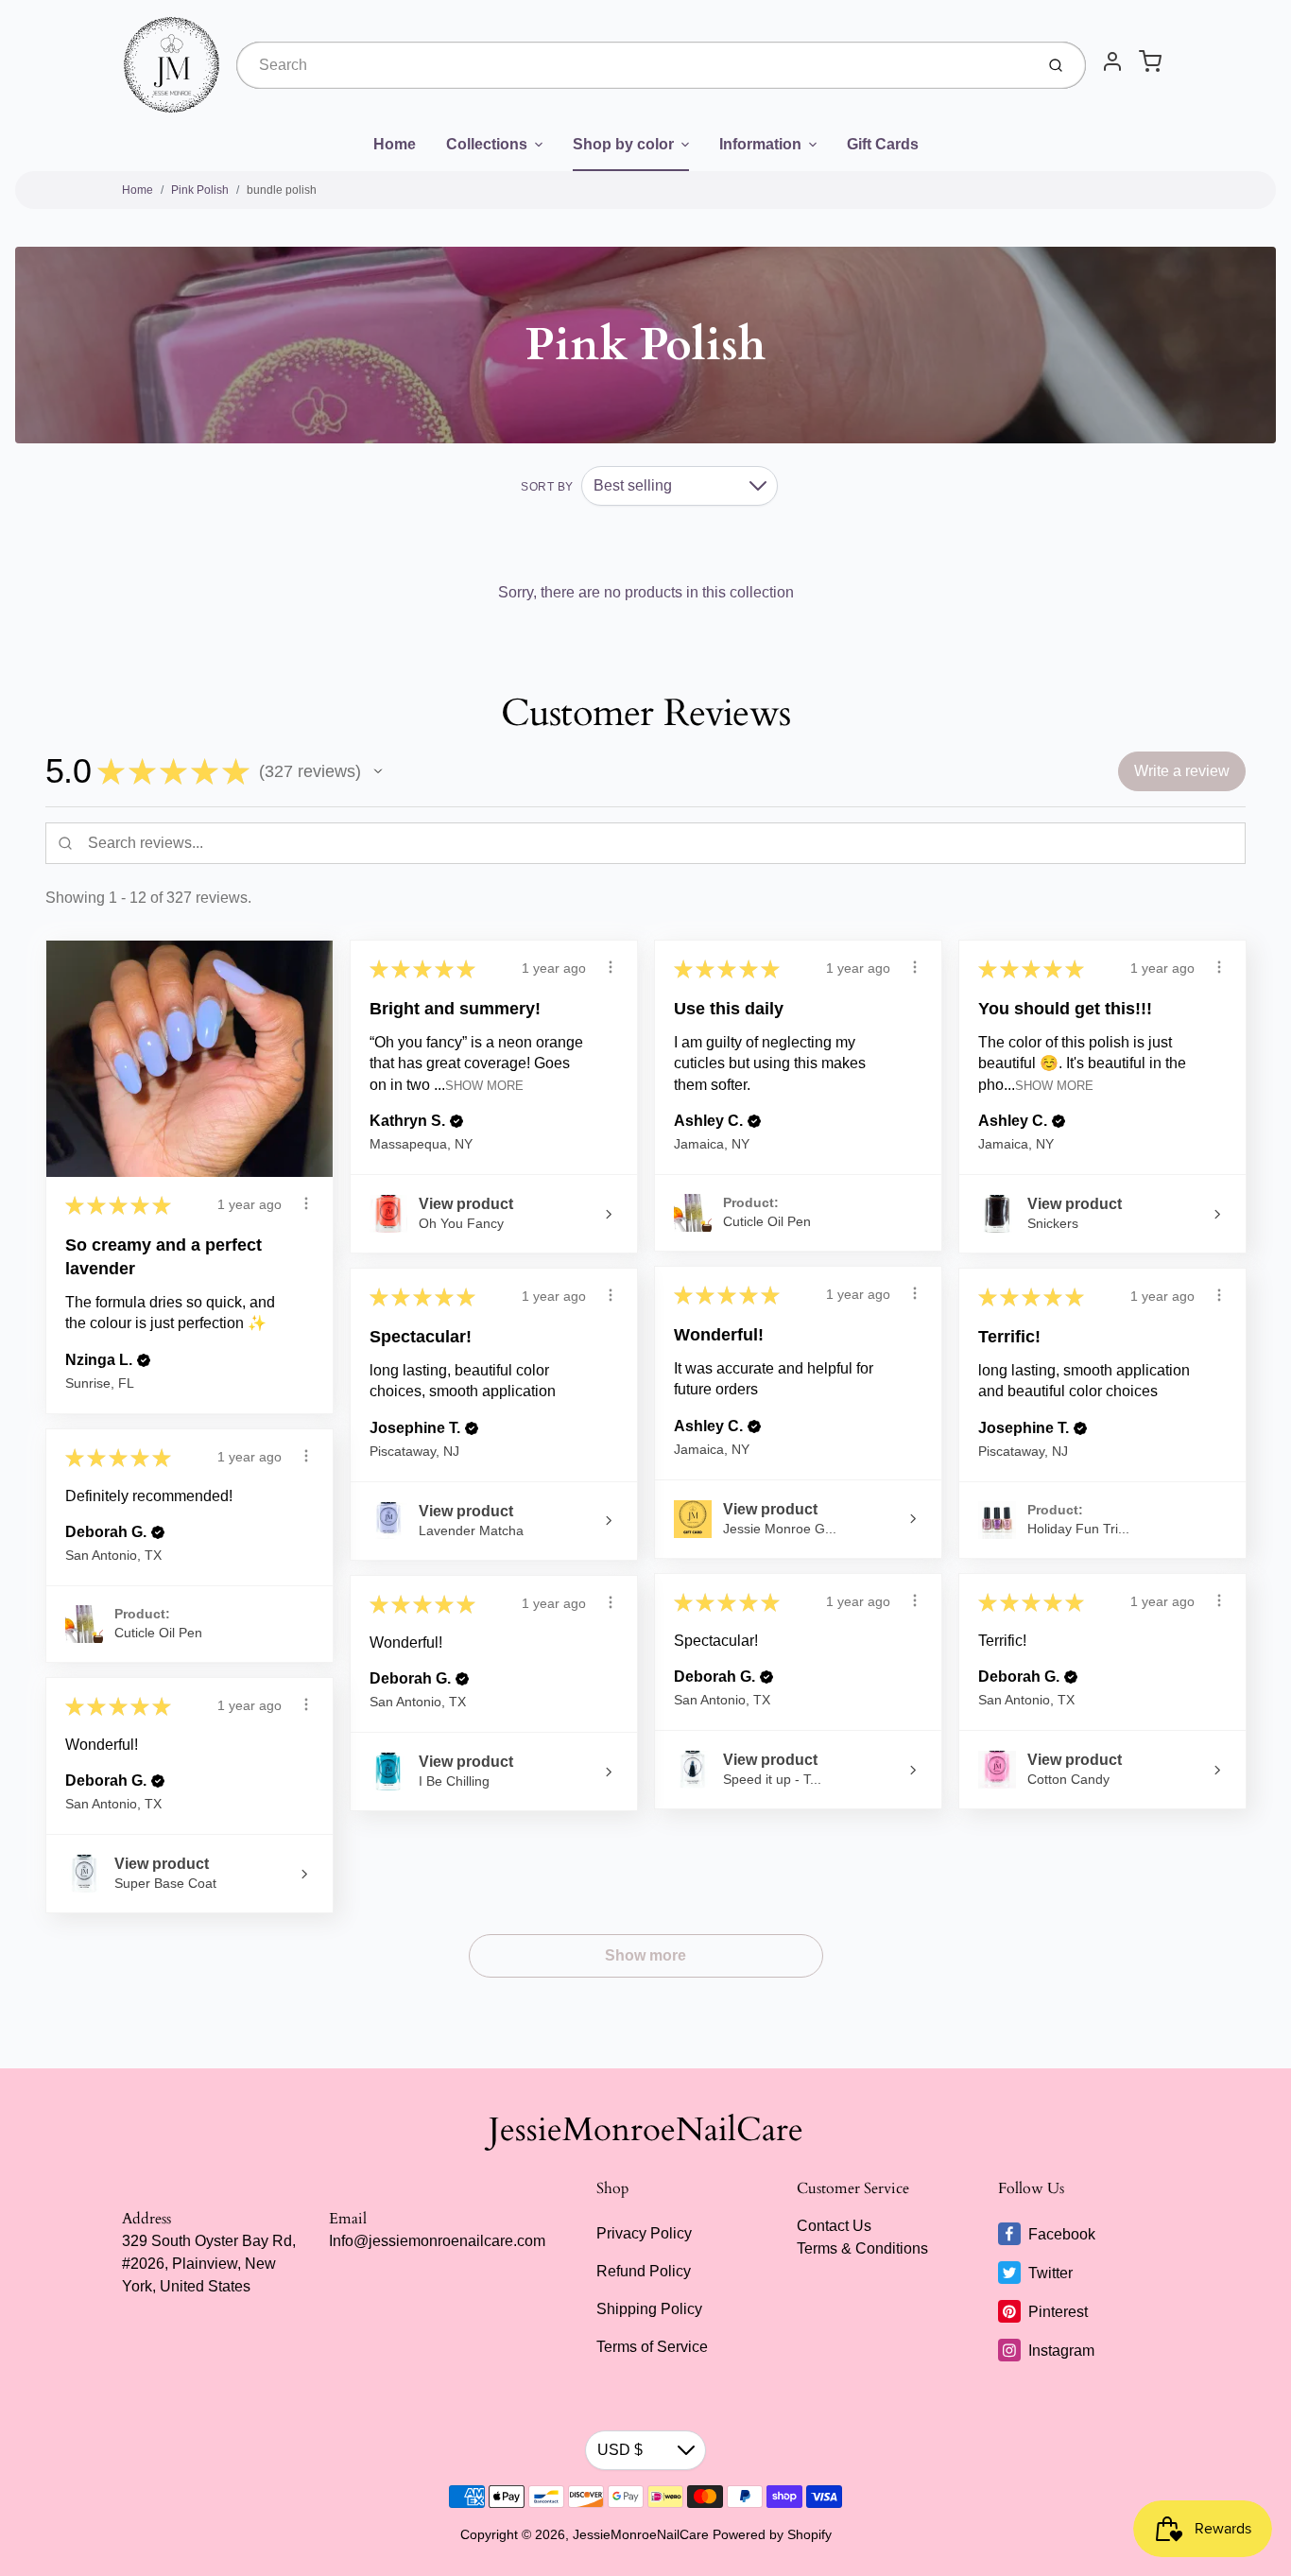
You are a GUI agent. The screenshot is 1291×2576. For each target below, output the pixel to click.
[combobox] (633, 65)
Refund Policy (644, 2271)
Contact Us (834, 2226)
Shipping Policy (649, 2309)
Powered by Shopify (772, 2534)
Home (395, 144)
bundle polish (282, 190)
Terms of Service (652, 2347)
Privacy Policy (644, 2233)
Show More (484, 1085)
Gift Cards (883, 144)
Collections (487, 144)
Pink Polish (200, 190)
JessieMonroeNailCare (646, 2130)
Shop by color (623, 144)
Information (760, 144)
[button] (378, 771)
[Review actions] (306, 1203)
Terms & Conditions (862, 2248)
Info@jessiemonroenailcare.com (437, 2241)
